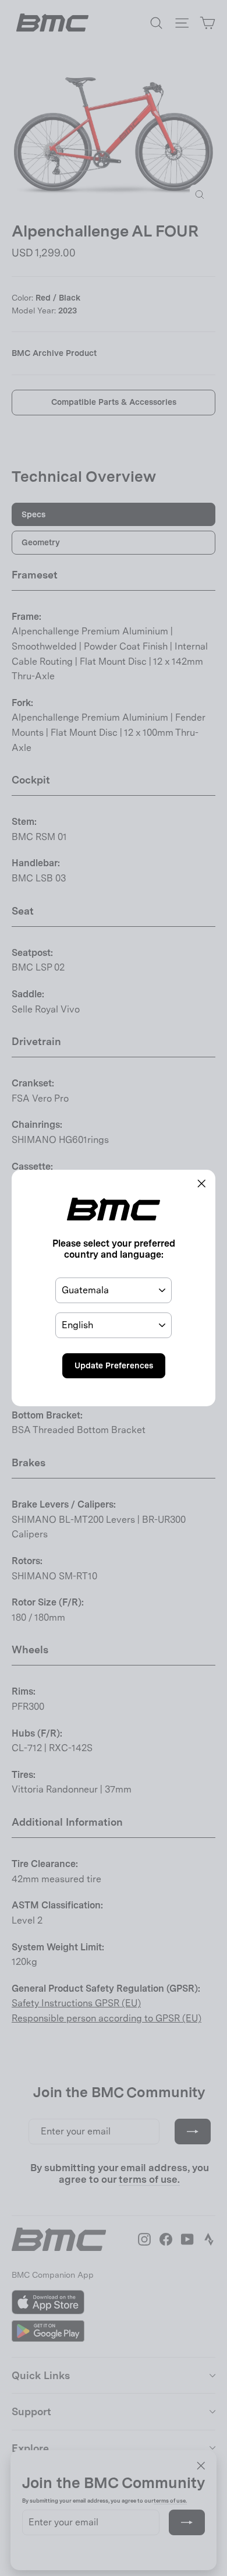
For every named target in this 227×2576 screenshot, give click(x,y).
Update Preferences (114, 1365)
